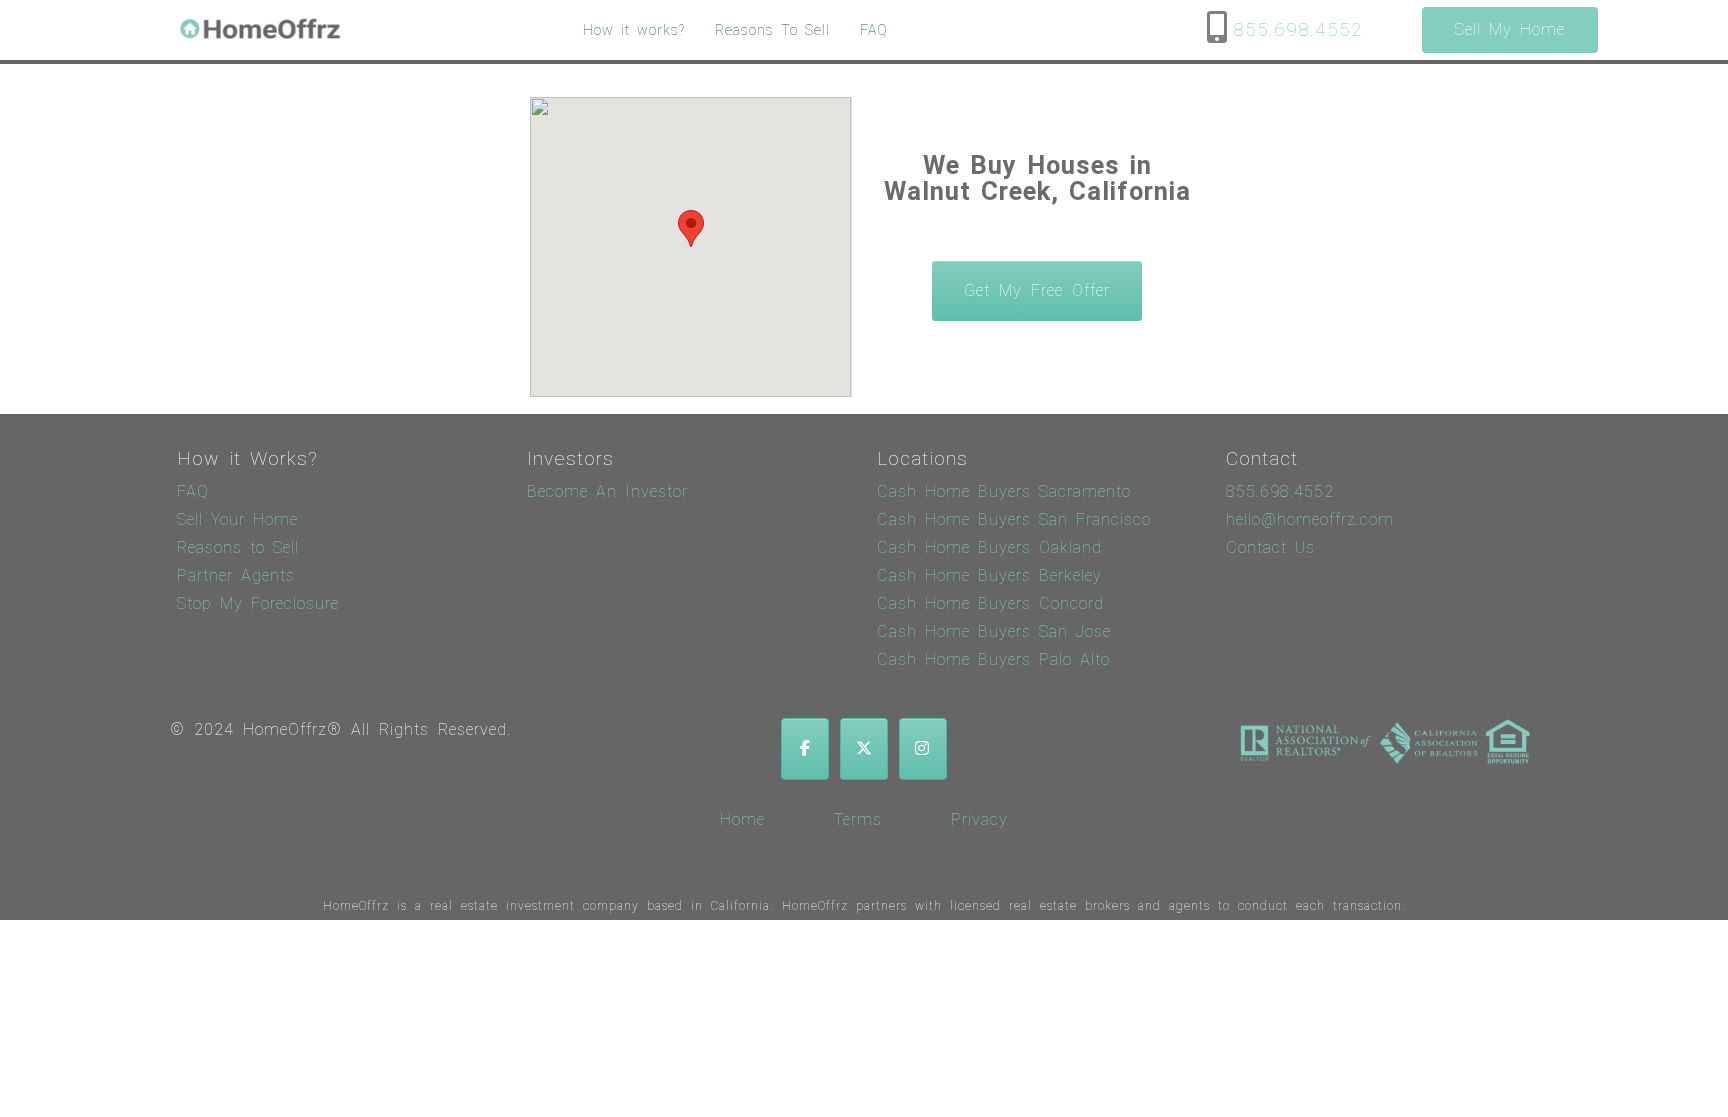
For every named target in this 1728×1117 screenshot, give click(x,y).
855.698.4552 (1298, 30)
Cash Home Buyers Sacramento (1004, 491)
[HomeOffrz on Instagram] (923, 749)
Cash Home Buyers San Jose (994, 631)
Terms (858, 819)
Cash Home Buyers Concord (990, 603)
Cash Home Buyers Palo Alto (993, 659)
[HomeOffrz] (262, 30)
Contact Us (1270, 547)
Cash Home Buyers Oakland (989, 547)
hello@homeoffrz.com (1310, 519)
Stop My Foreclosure (258, 603)
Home (742, 819)
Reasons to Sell (238, 547)
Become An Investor (607, 491)
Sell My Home (1510, 29)
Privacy (979, 819)
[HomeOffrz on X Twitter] (864, 749)
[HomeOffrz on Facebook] (805, 749)
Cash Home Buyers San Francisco (1014, 519)
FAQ (874, 30)
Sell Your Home (237, 519)
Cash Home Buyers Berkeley (989, 575)
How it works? (634, 30)
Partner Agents (236, 575)
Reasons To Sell (772, 30)
